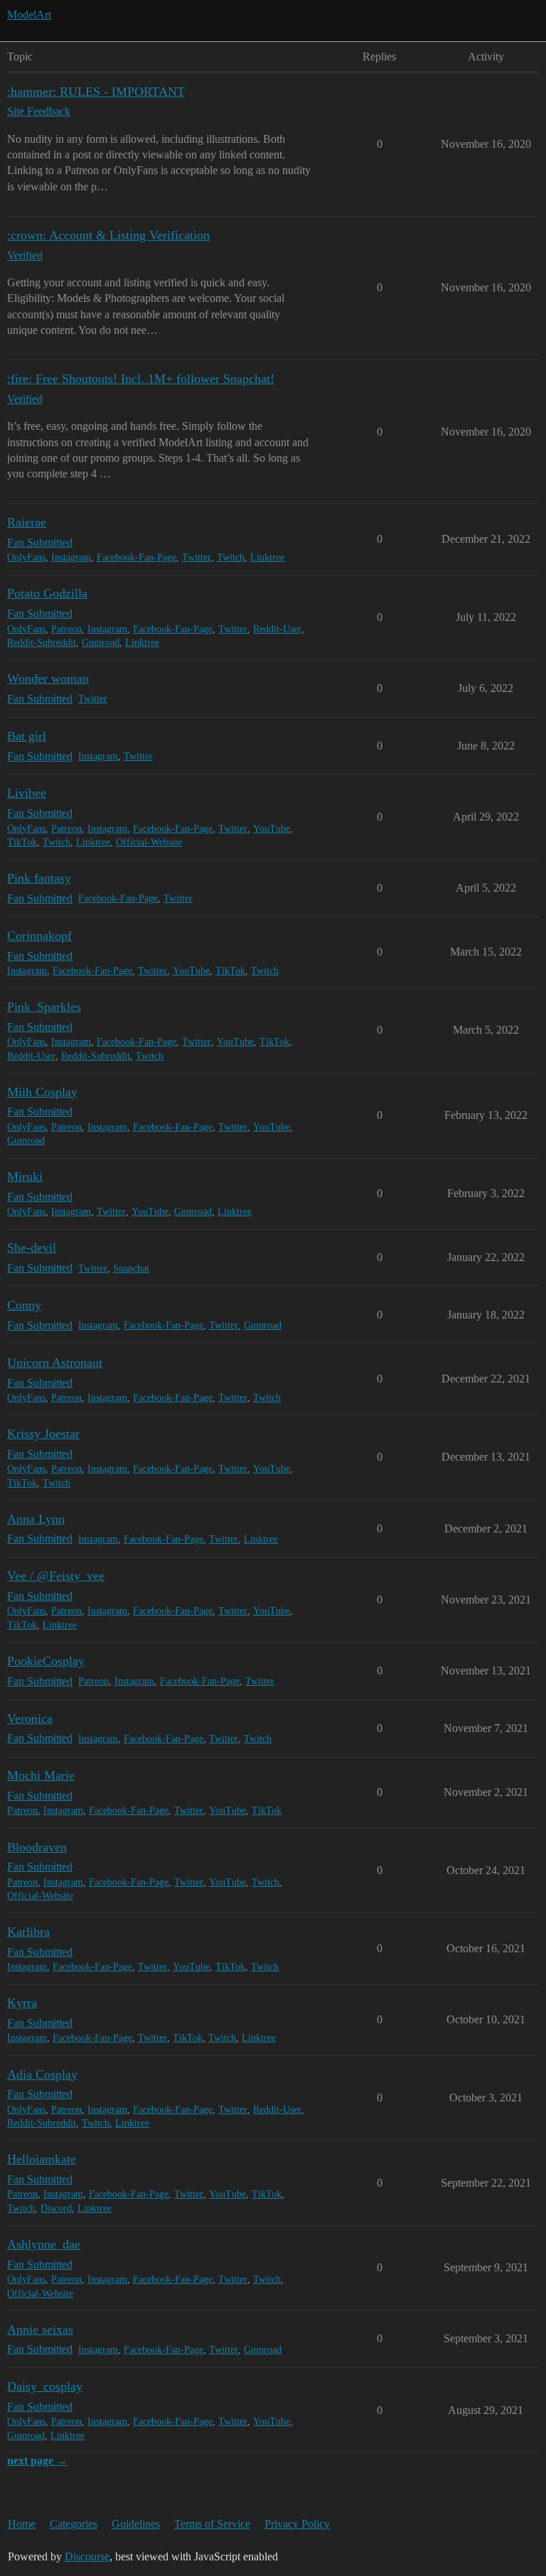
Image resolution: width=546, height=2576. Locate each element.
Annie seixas (40, 2329)
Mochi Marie (41, 1775)
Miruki (25, 1176)
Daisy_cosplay (45, 2386)
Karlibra (28, 1932)
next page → (37, 2461)
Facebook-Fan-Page (136, 557)
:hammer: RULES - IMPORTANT (96, 92)
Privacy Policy (297, 2524)
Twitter (197, 557)
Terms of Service (212, 2524)
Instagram (71, 557)
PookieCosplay (46, 1661)
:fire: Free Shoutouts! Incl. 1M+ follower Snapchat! (141, 379)
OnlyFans (26, 557)
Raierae (27, 522)
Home (22, 2524)
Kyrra (22, 2003)
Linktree (267, 557)
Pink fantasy (39, 878)
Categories (74, 2524)
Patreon (66, 629)
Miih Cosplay (42, 1092)
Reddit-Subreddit (42, 643)
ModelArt (29, 15)
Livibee (27, 793)
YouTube (272, 829)
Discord (56, 2208)
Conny (24, 1305)
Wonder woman (48, 678)
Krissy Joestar (43, 1434)
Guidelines (136, 2524)
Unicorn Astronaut (55, 1363)
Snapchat (131, 1268)
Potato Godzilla (47, 593)
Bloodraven (37, 1847)
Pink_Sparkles (44, 1007)
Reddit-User (277, 629)
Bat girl (27, 736)
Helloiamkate (42, 2159)
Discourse (87, 2556)
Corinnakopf (39, 936)
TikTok (22, 842)
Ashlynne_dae (44, 2244)
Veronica (30, 1719)
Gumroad (101, 643)
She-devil (32, 1248)
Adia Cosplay (42, 2074)
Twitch (231, 557)
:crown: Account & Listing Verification (108, 235)
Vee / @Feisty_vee (56, 1576)
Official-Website (149, 842)
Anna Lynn (36, 1519)
